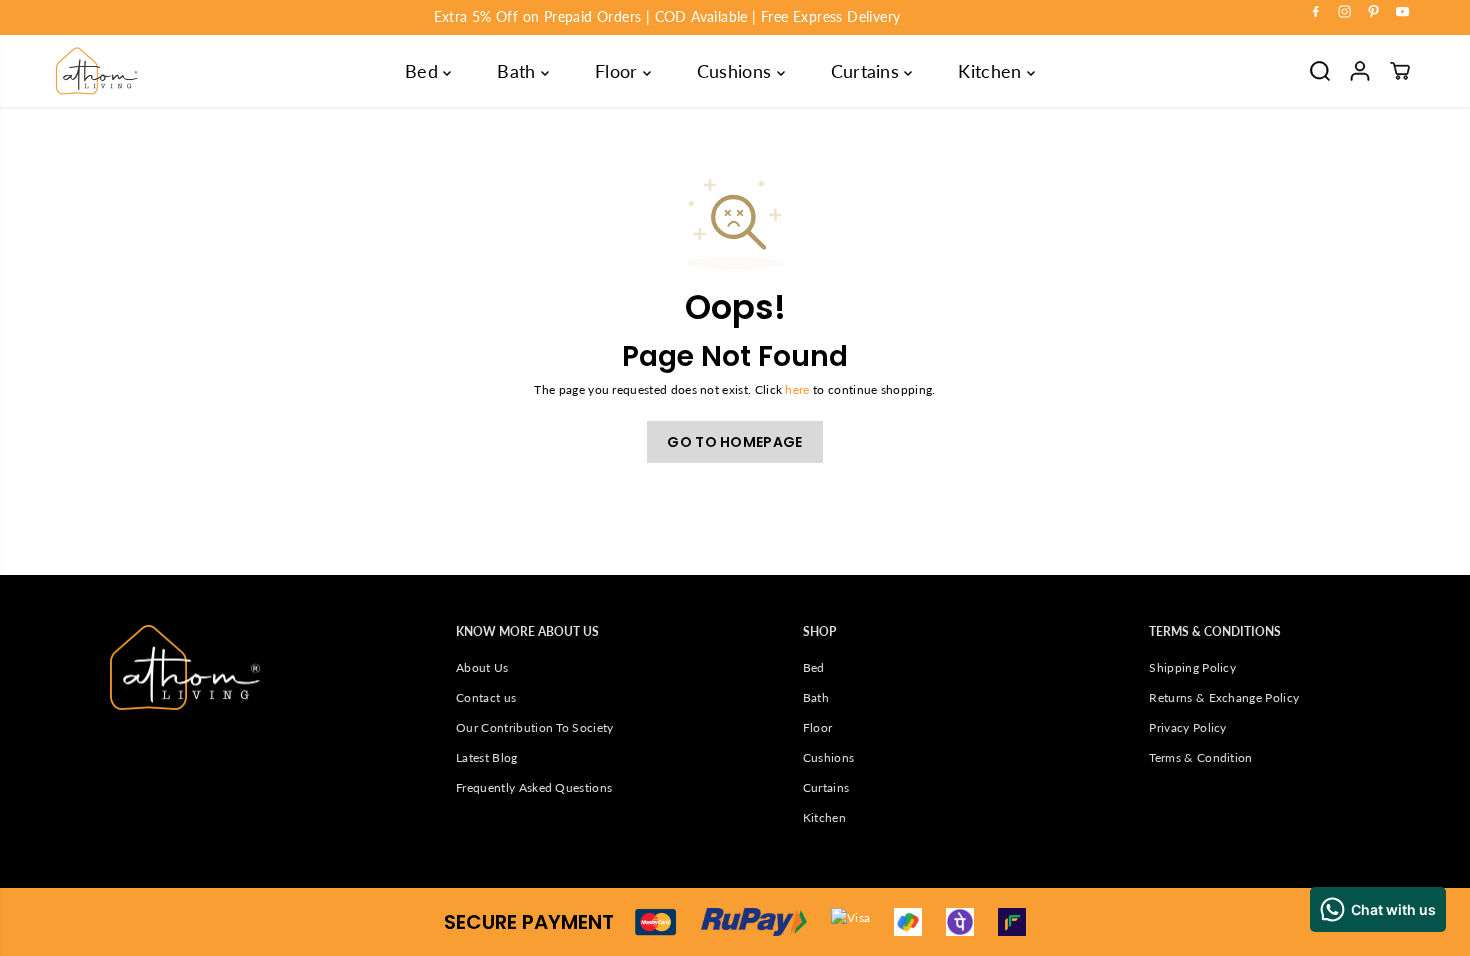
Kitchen (992, 71)
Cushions (737, 71)
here (797, 389)
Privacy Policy (1187, 727)
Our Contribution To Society (534, 727)
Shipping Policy (1192, 667)
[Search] (1320, 71)
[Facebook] (1316, 12)
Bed (424, 71)
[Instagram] (1345, 12)
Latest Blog (486, 757)
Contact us (486, 697)
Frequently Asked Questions (534, 787)
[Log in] (1360, 71)
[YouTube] (1403, 12)
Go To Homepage (734, 442)
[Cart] (1400, 71)
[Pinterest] (1374, 12)
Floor (619, 71)
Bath (519, 71)
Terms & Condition (1200, 757)
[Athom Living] (97, 71)
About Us (482, 667)
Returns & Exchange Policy (1224, 697)
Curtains (868, 71)
